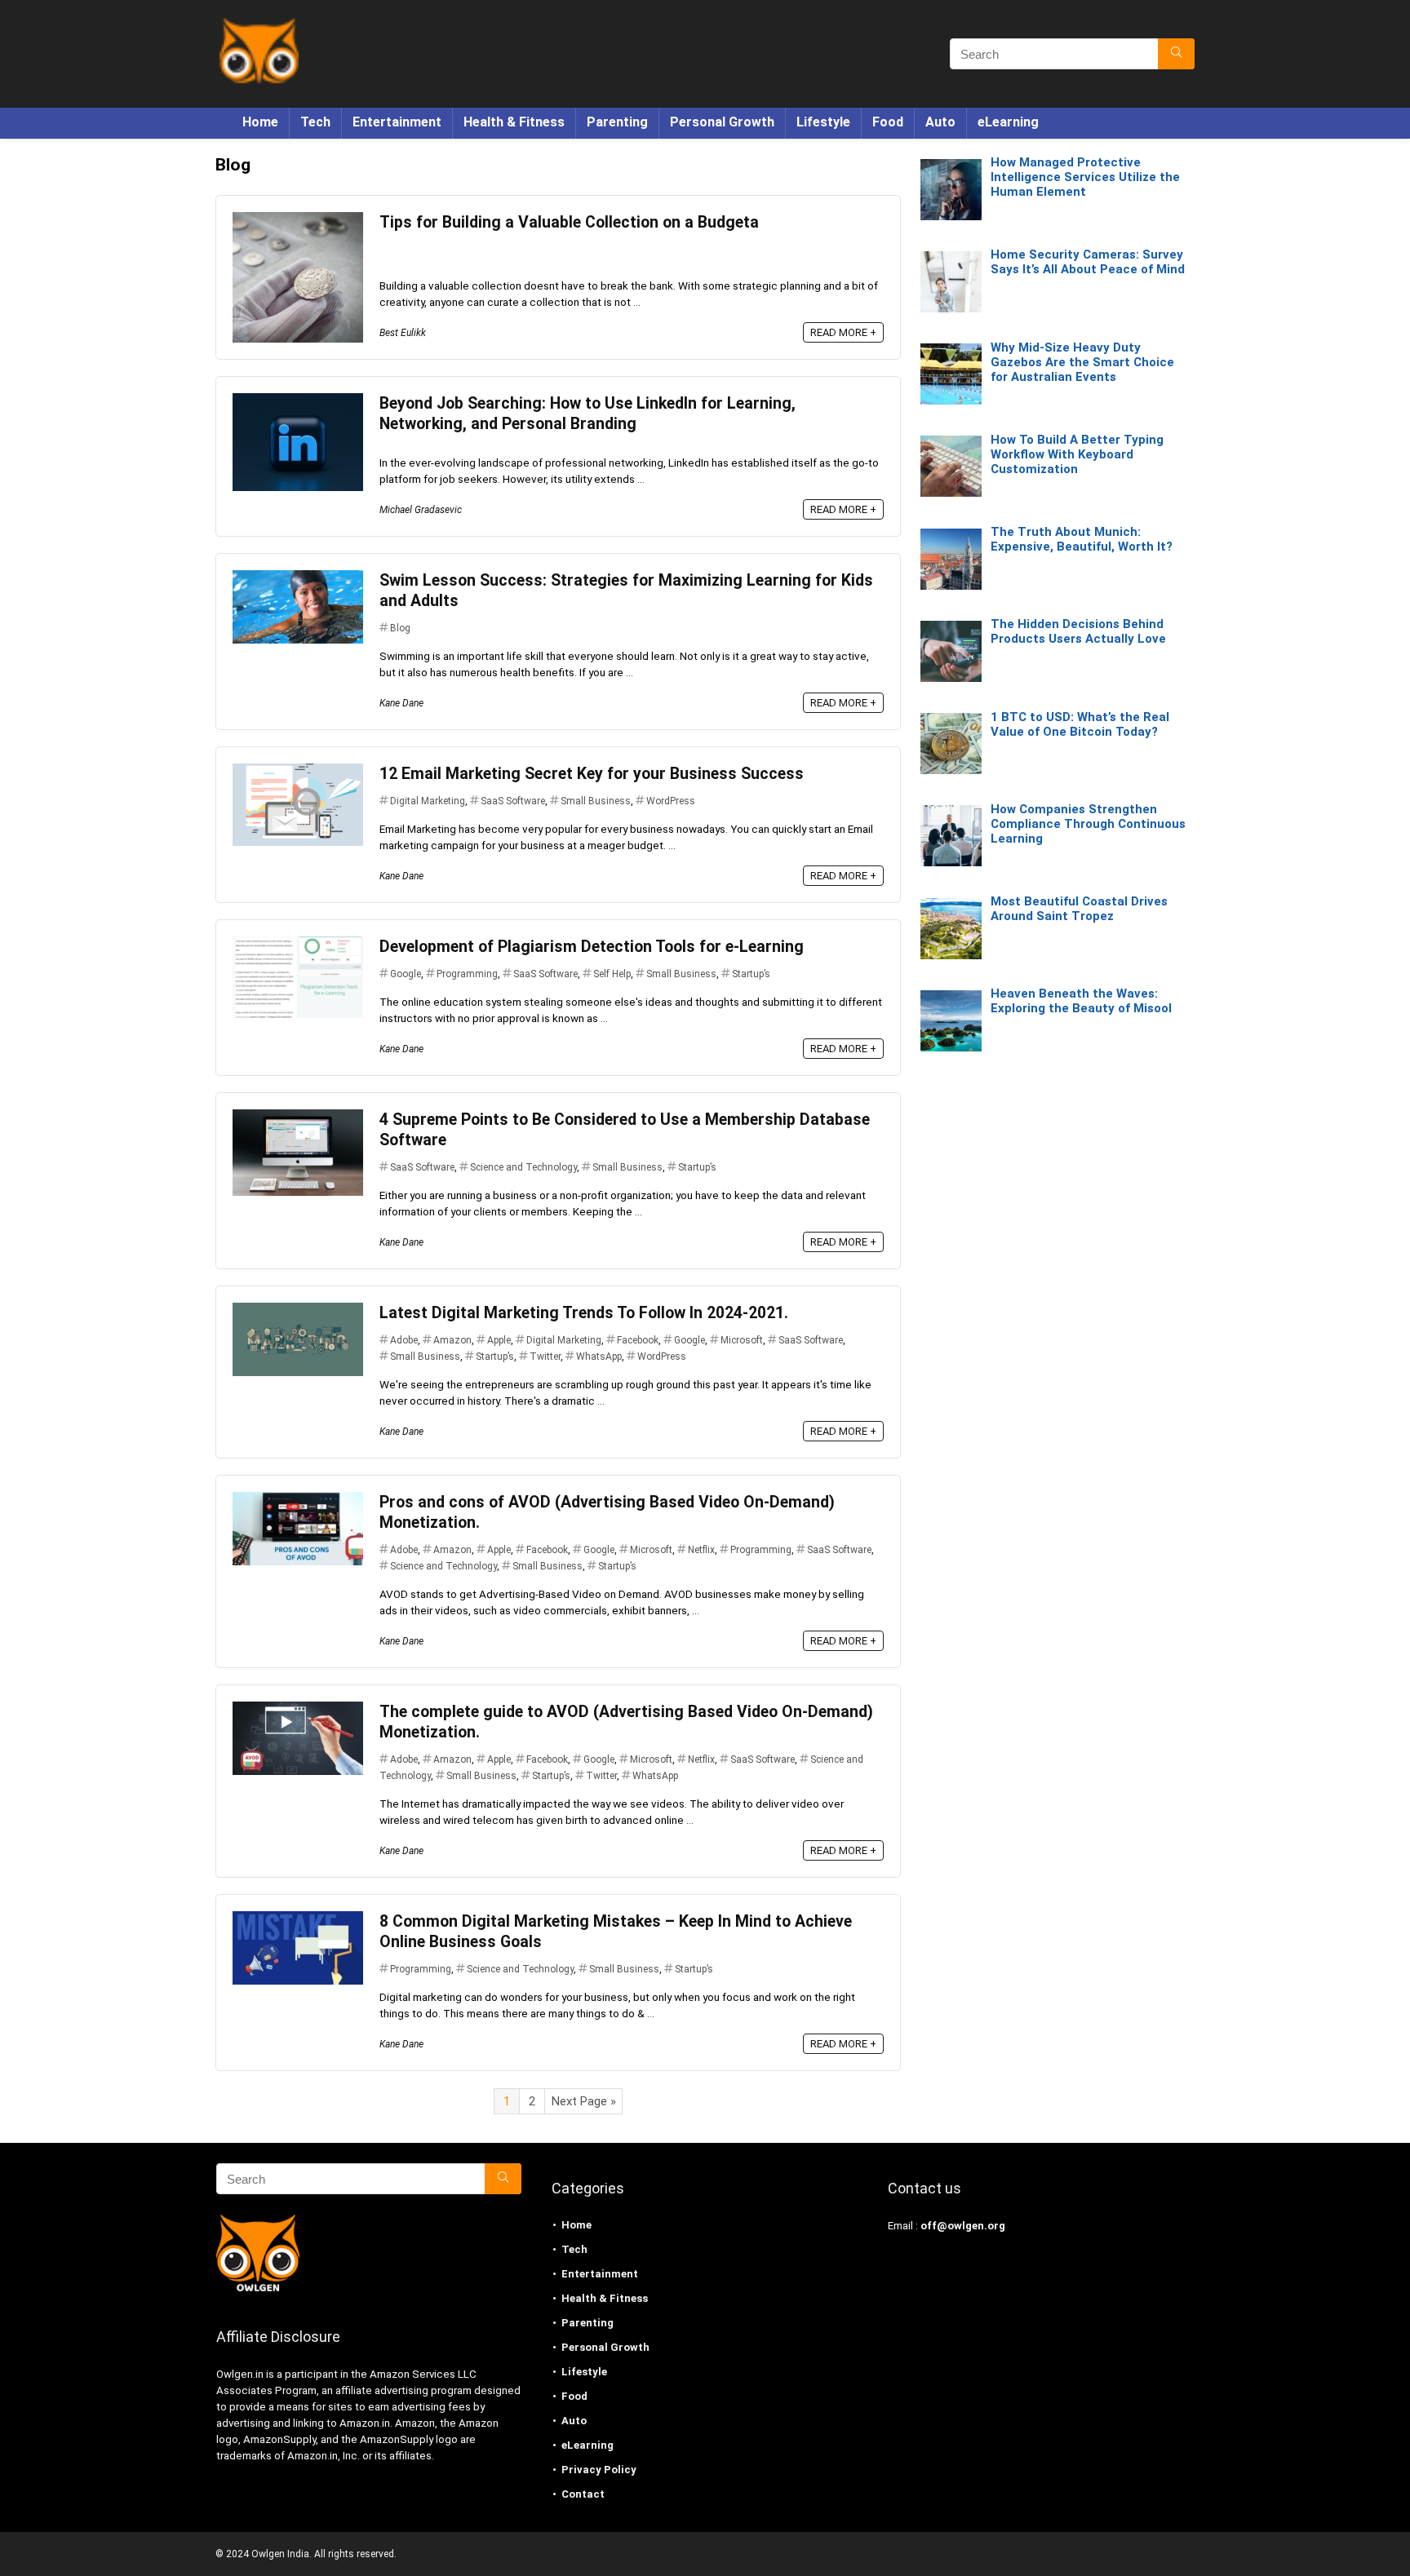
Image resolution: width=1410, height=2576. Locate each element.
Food (888, 122)
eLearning (1008, 122)
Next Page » (584, 2101)
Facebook (638, 1340)
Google (406, 974)
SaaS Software (513, 801)
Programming (467, 974)
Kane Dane (401, 703)
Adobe (404, 1340)
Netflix (701, 1550)
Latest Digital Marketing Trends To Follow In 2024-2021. (584, 1313)
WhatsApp (599, 1357)
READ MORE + (843, 332)
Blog (400, 628)
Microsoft (742, 1340)
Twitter (545, 1357)
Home (260, 122)
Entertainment (397, 122)
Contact (583, 2494)
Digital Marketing (428, 801)
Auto (940, 122)
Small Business (596, 801)
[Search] (1176, 54)
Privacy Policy (599, 2470)
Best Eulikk (403, 333)
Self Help (612, 974)
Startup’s (751, 974)
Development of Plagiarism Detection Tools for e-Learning (592, 947)
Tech (315, 122)
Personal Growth (722, 122)
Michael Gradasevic (421, 510)
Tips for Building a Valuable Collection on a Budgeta (569, 222)
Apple (499, 1340)
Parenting (617, 122)
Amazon (452, 1340)
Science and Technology (523, 1167)
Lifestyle (823, 122)
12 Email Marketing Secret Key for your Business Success (592, 774)
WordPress (671, 801)
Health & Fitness (514, 122)
